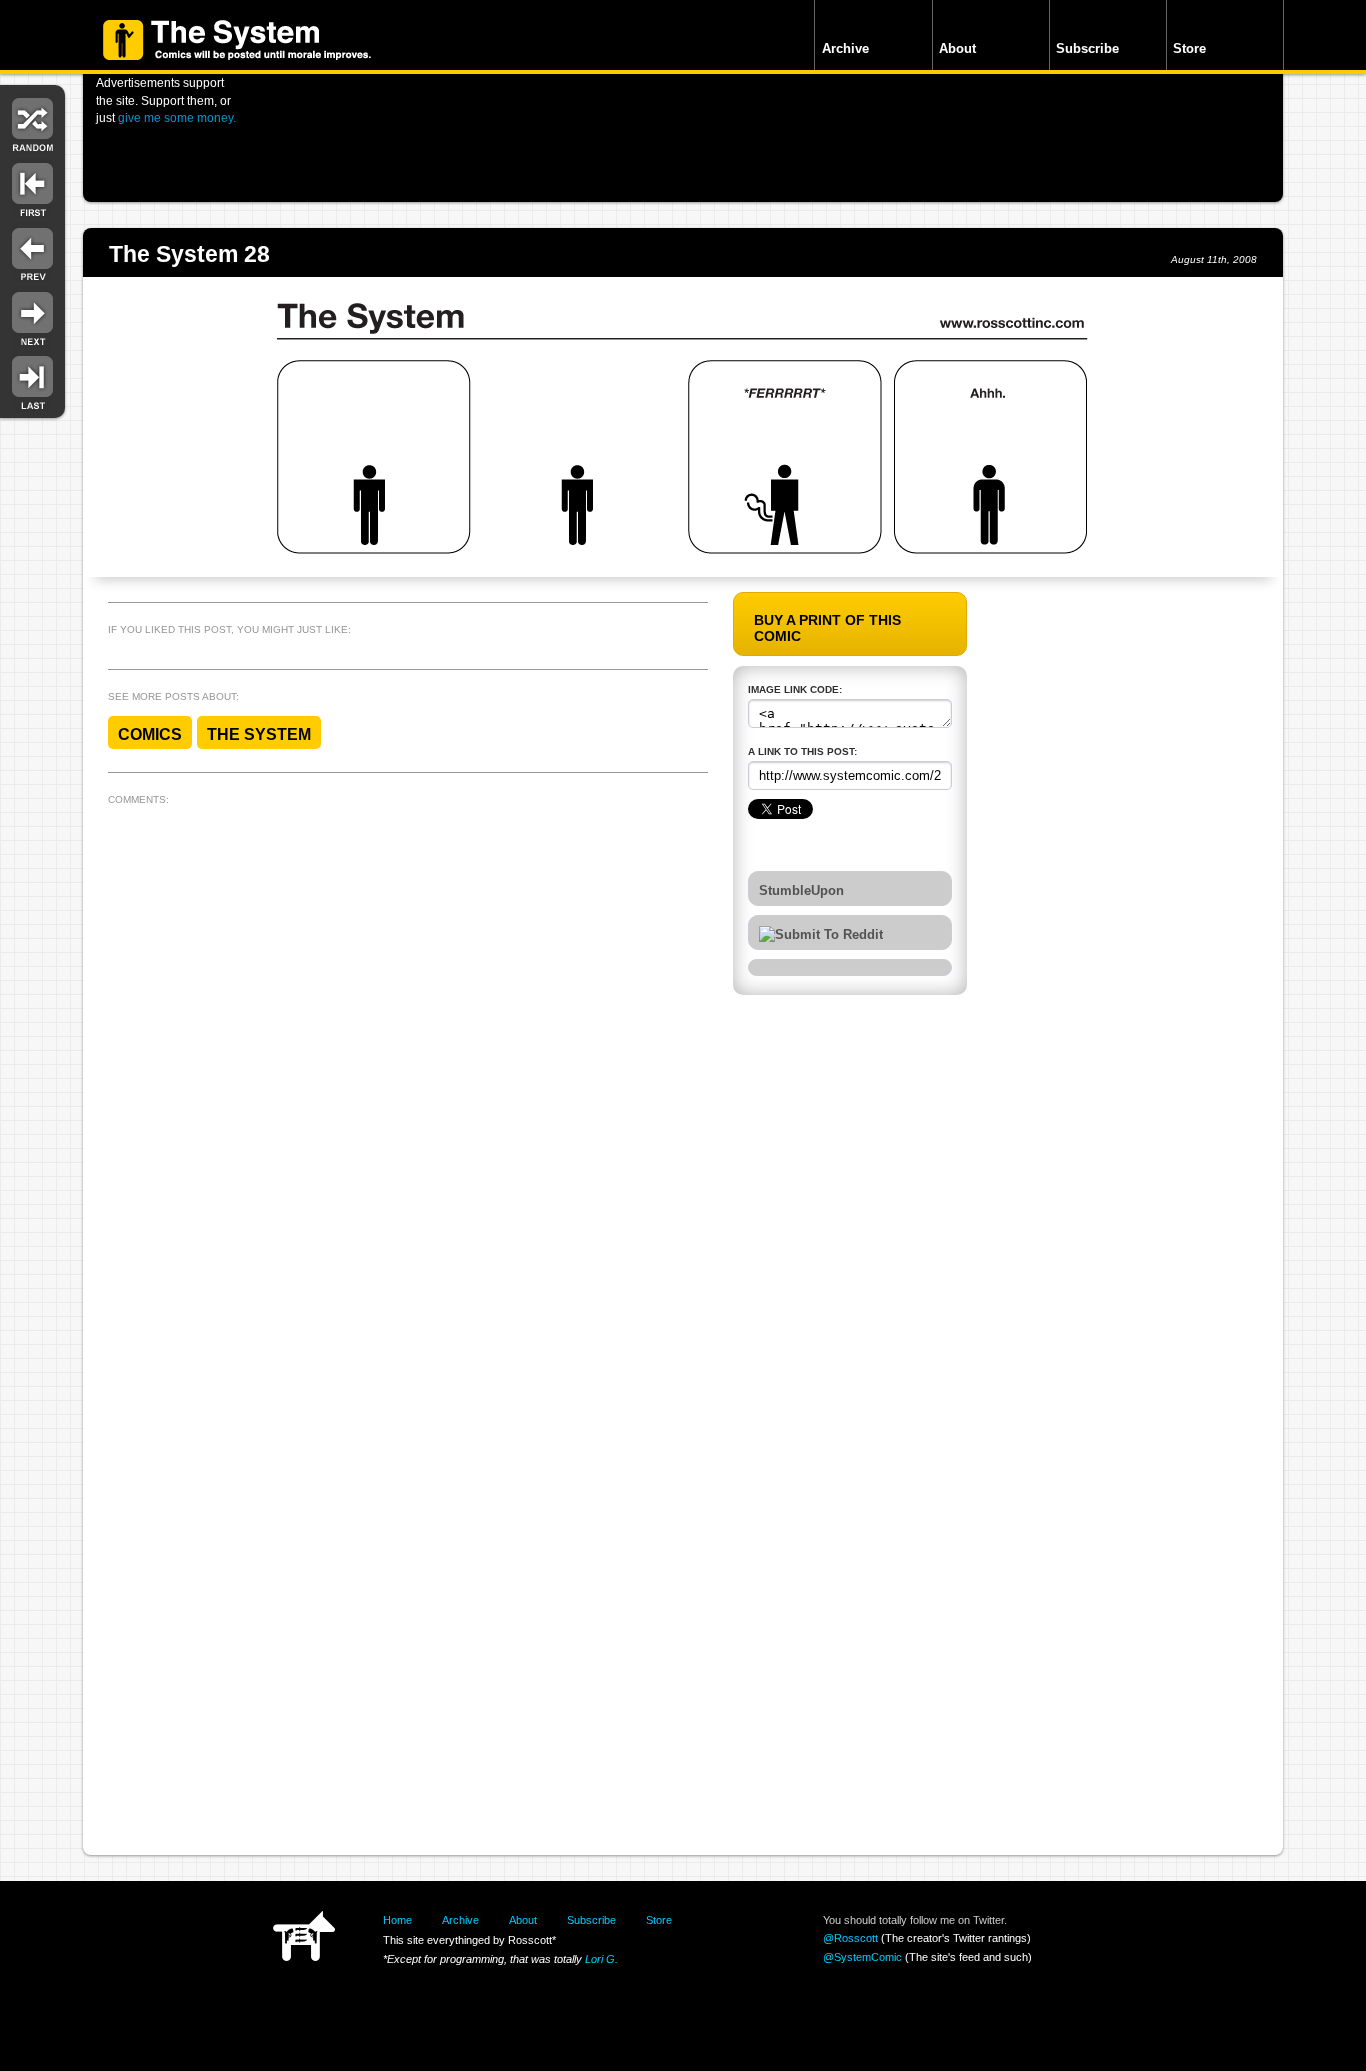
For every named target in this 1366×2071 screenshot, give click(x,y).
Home (397, 1920)
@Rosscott (850, 1938)
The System (259, 734)
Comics (150, 734)
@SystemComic (862, 1957)
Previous (32, 252)
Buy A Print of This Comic (827, 628)
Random (32, 122)
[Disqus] (408, 1063)
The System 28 (189, 254)
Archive (845, 48)
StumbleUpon (801, 891)
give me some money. (177, 117)
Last (32, 381)
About (957, 48)
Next (32, 317)
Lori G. (601, 1959)
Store (1189, 48)
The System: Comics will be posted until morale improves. (237, 40)
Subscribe (1087, 48)
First (32, 187)
